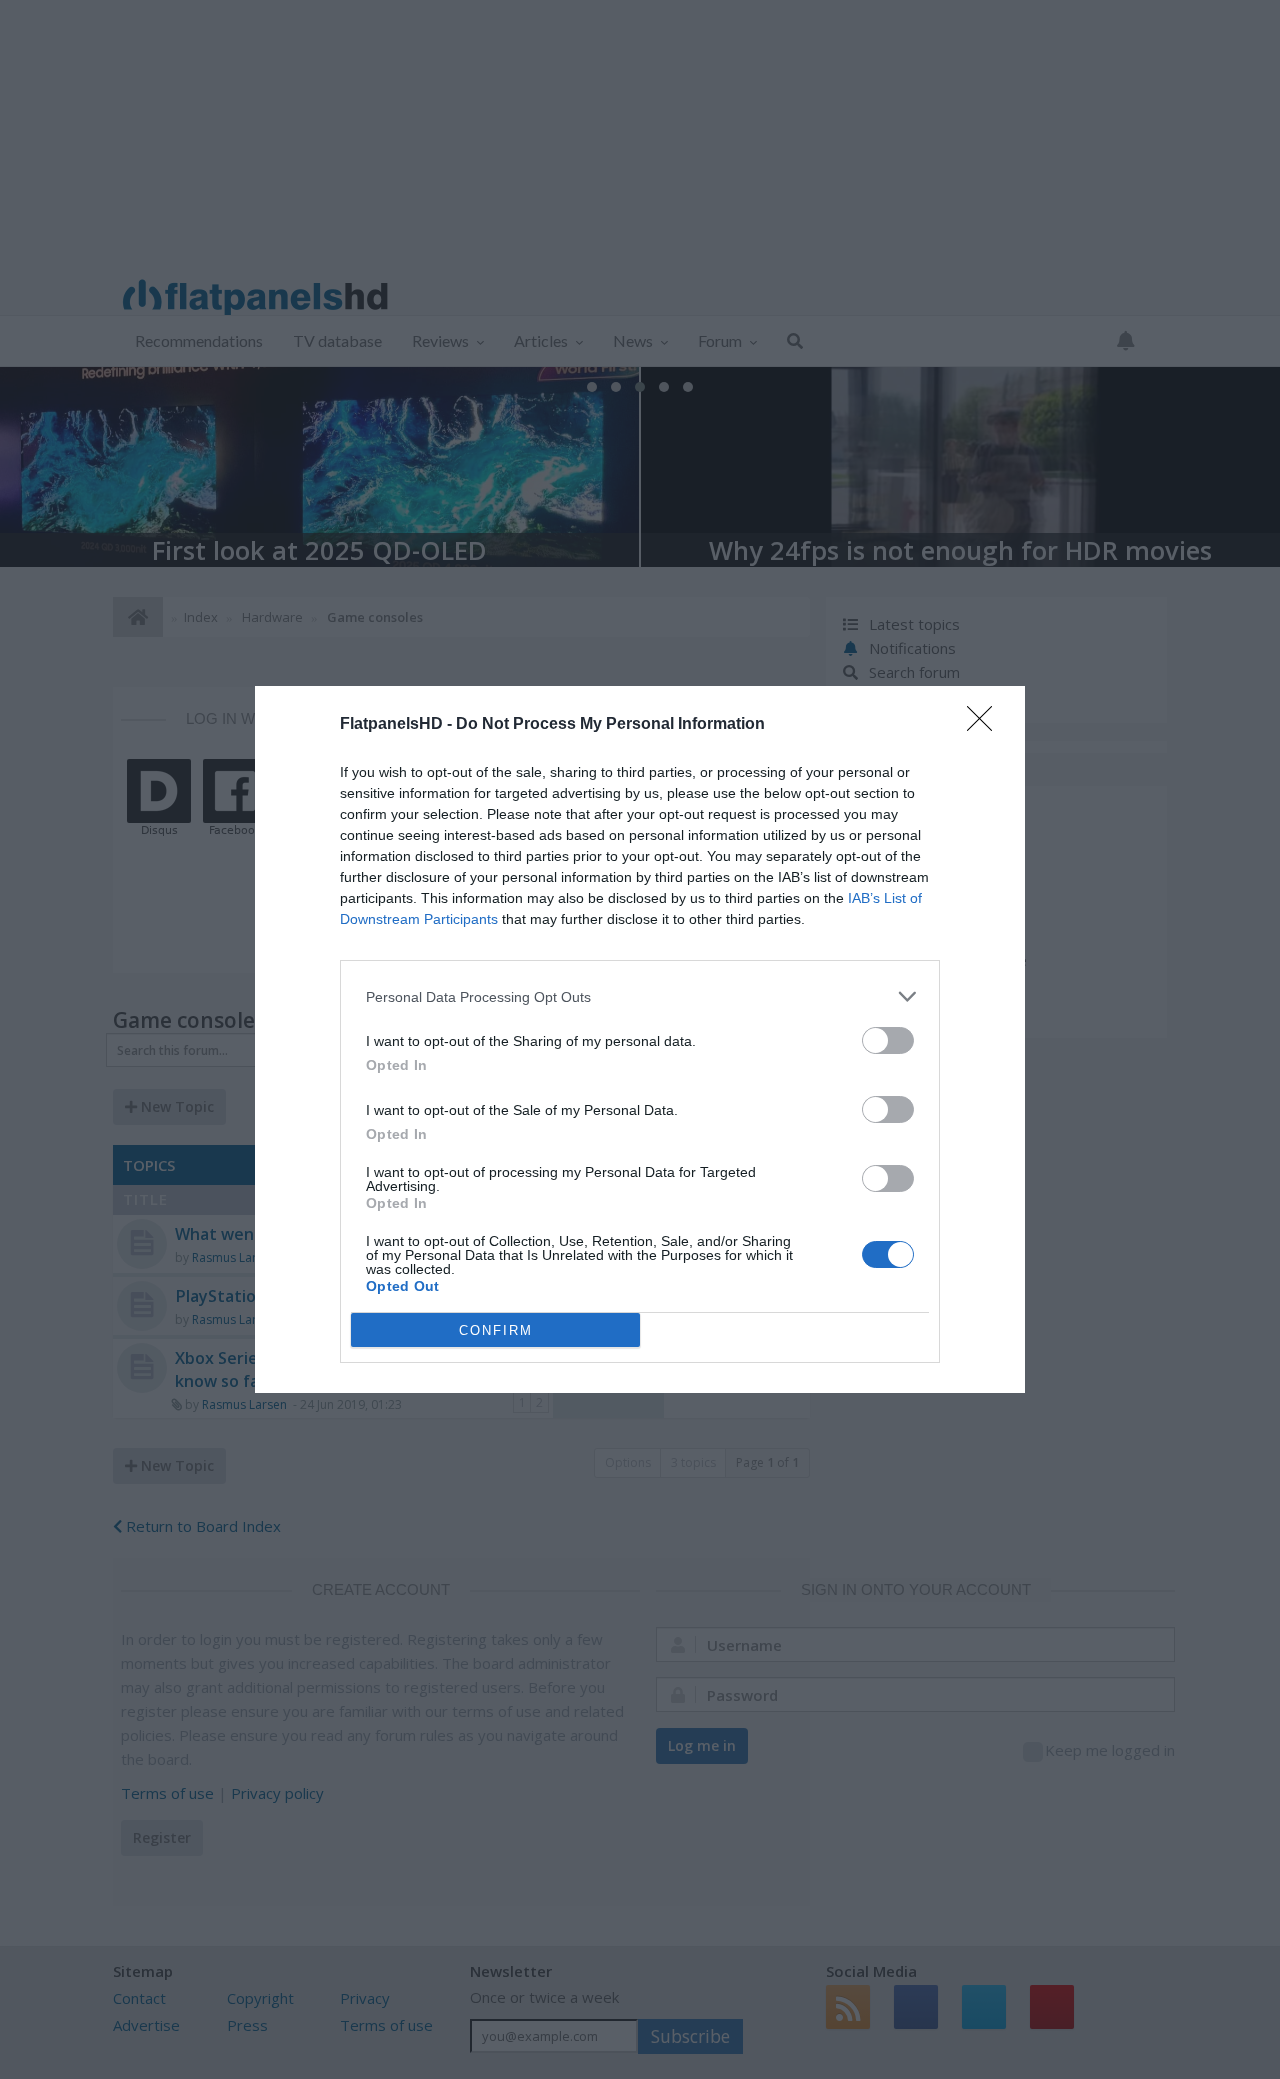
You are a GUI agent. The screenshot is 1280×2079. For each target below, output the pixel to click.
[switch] (888, 1040)
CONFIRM (496, 1330)
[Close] (986, 725)
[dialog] (640, 1039)
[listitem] (640, 996)
